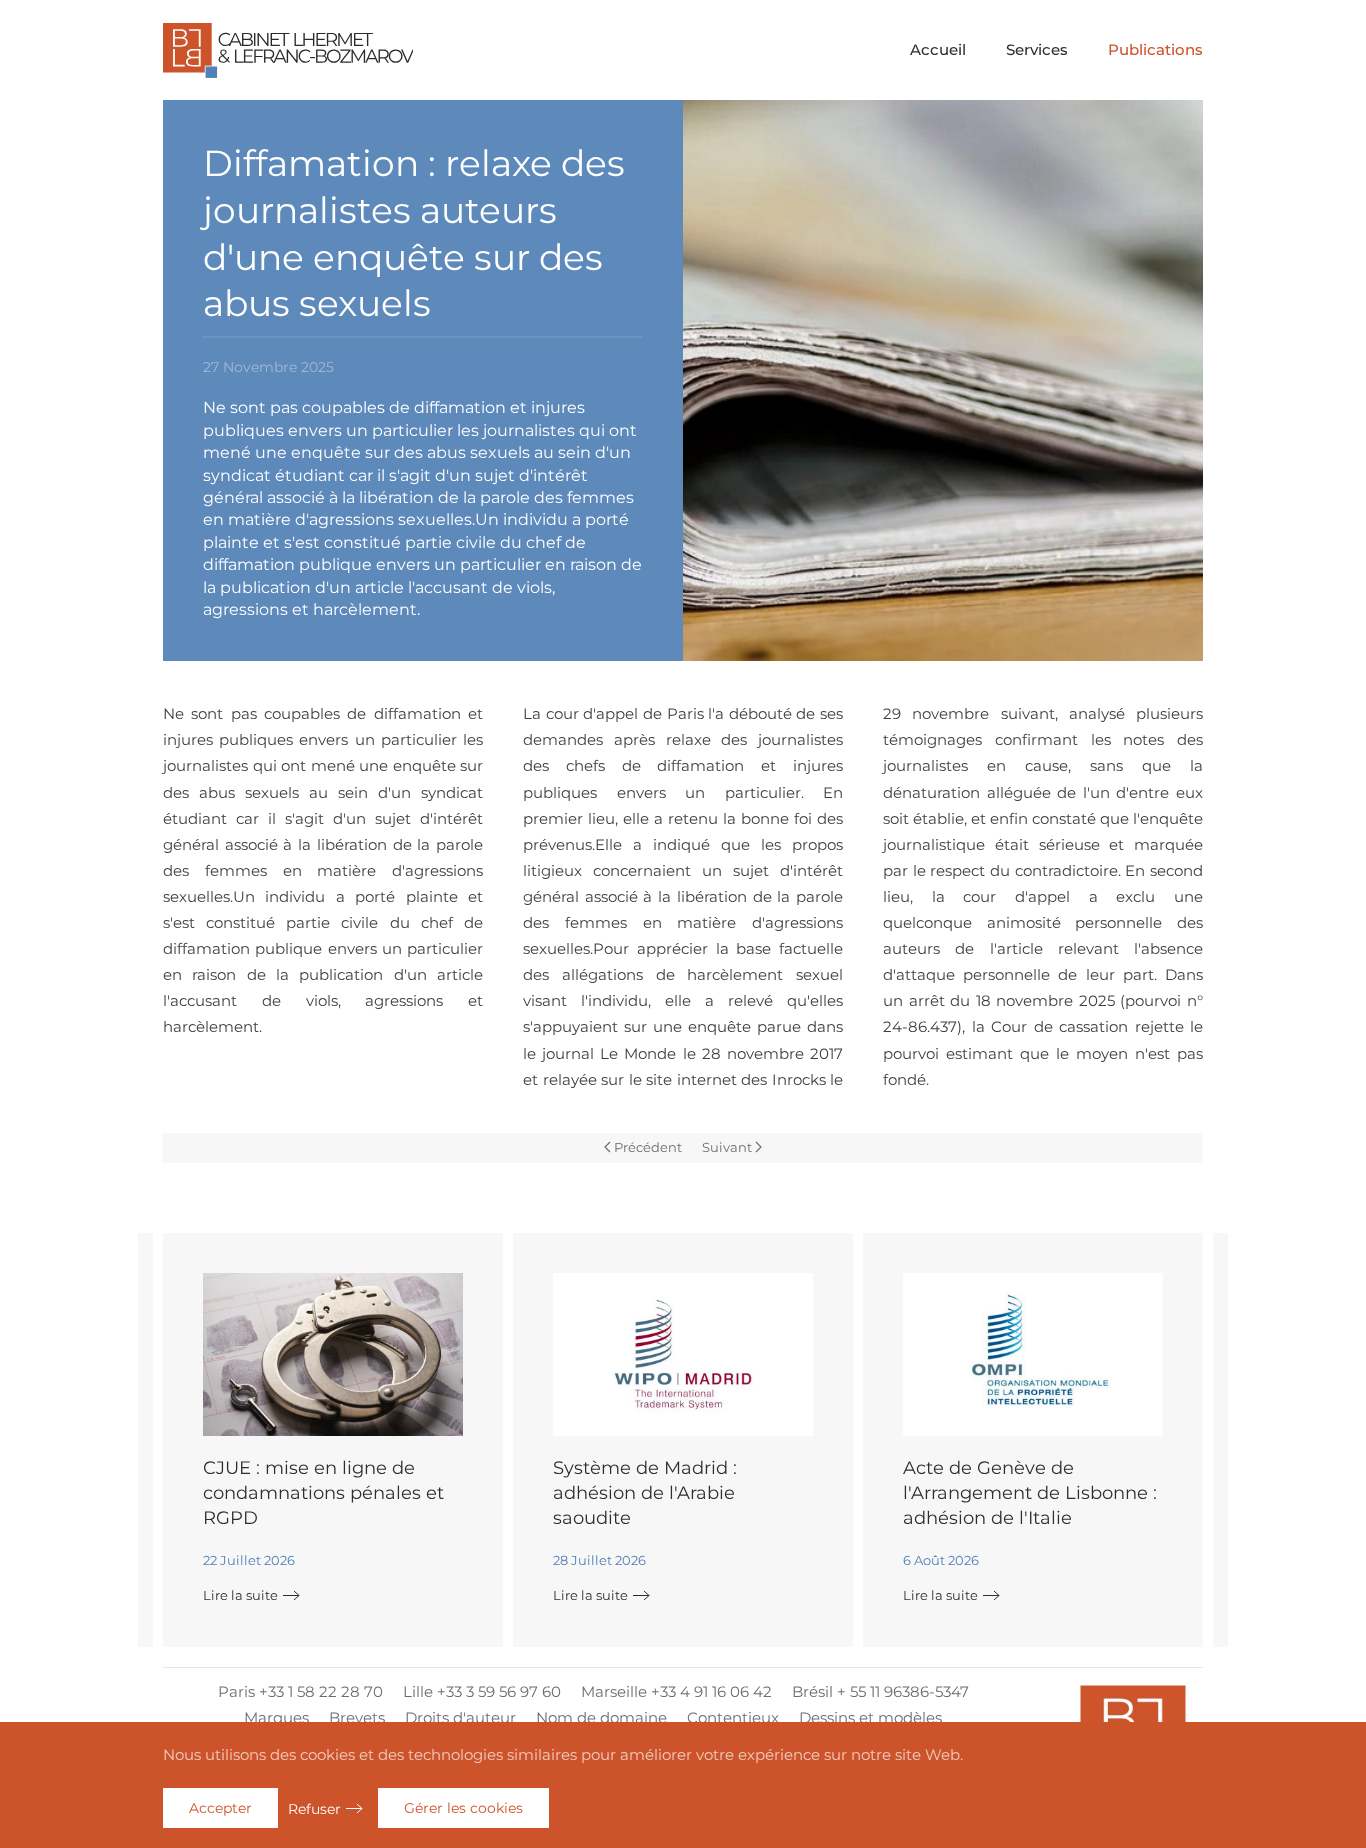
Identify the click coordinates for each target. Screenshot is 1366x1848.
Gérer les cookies (463, 1808)
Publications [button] (1155, 49)
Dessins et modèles (870, 1717)
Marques (276, 1717)
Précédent (648, 1147)
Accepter (220, 1808)
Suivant (727, 1147)
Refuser (314, 1809)
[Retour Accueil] (288, 50)
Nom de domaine (601, 1717)
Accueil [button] (938, 49)
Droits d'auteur (460, 1717)
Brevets (357, 1717)
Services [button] (1037, 49)
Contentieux (733, 1717)
